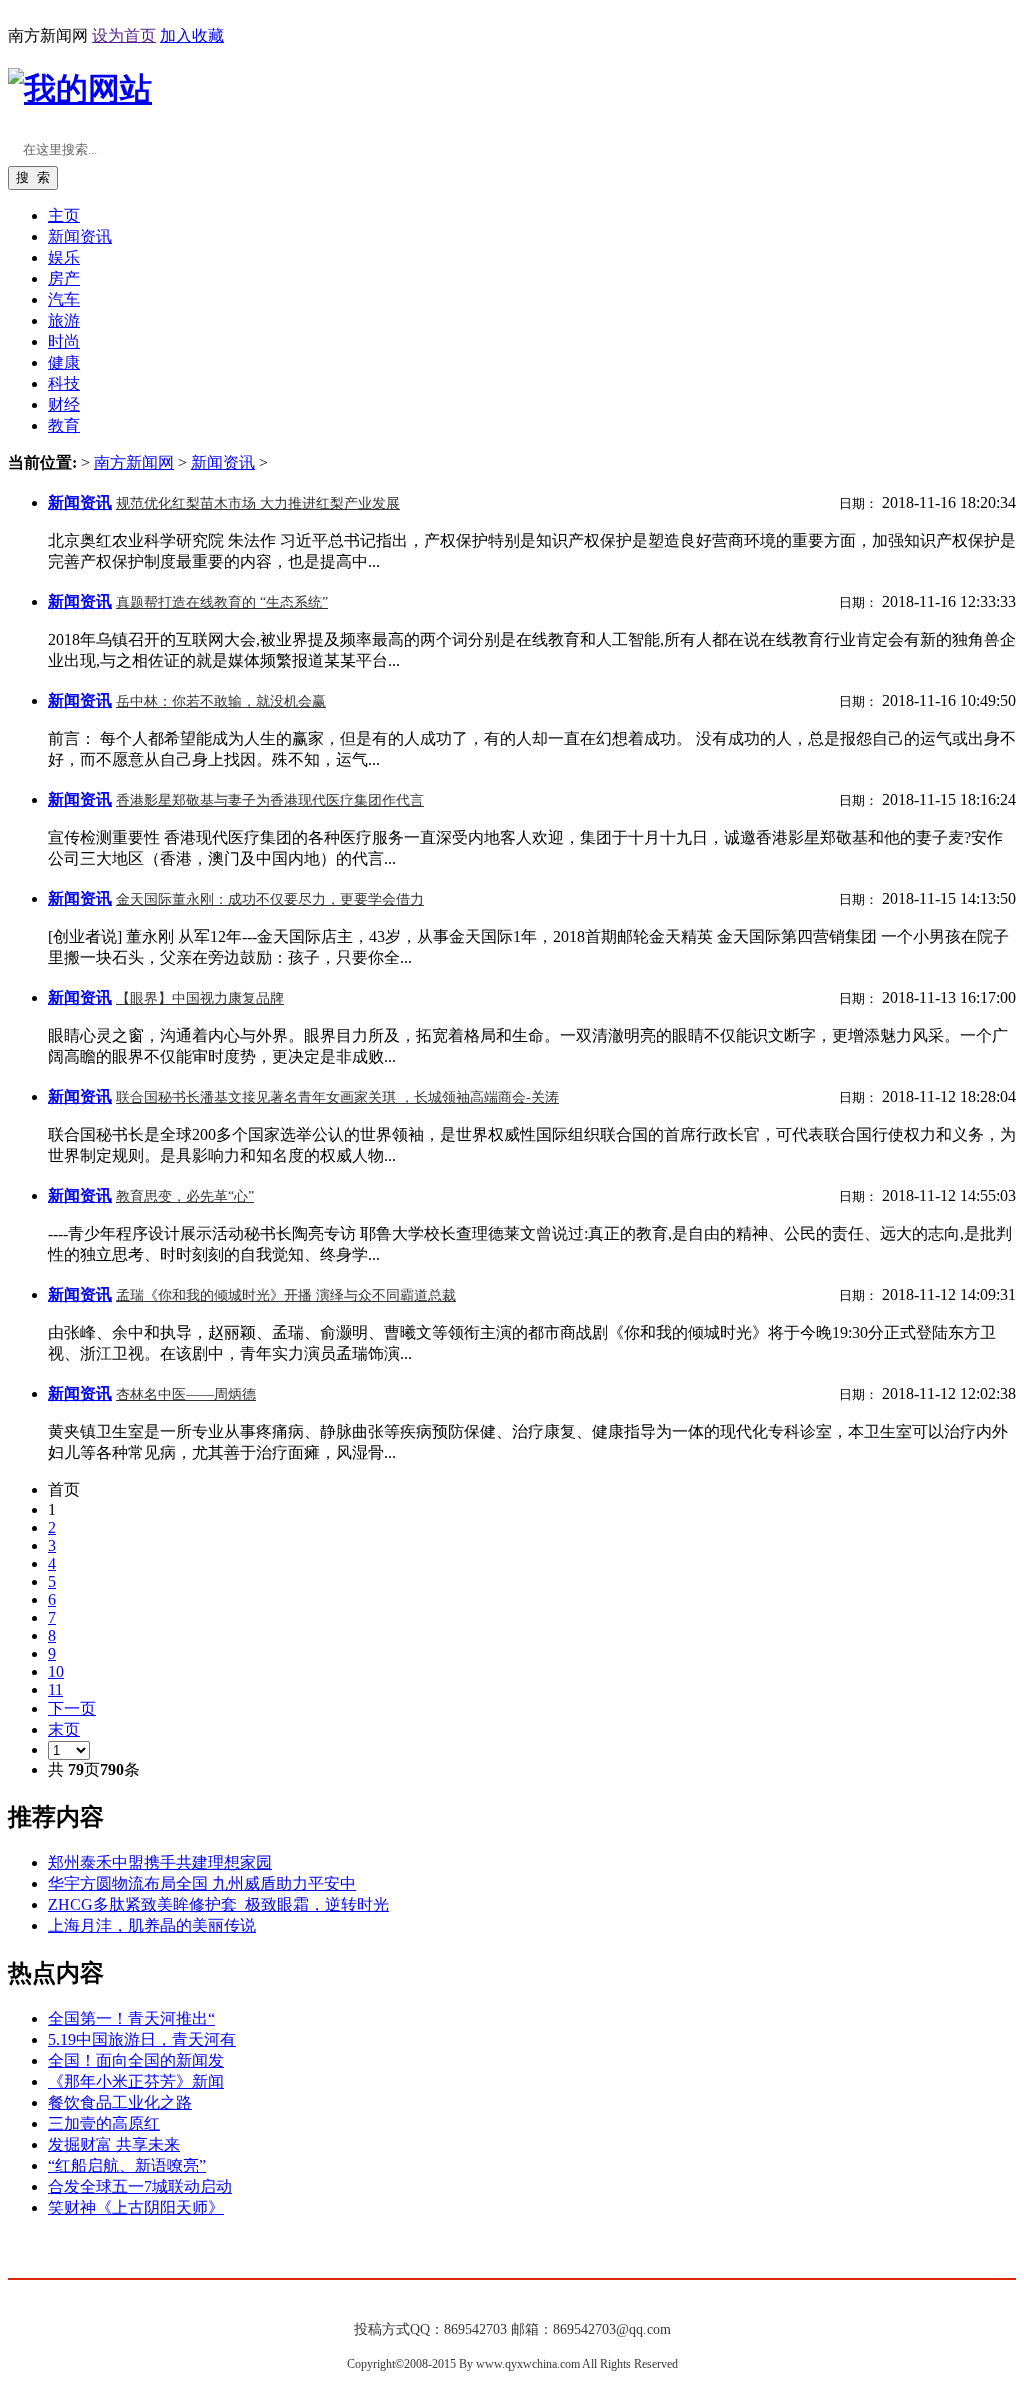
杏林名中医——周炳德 (186, 1394)
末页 (64, 1729)
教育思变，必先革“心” (185, 1196)
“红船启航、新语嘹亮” (127, 2165)
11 (55, 1689)
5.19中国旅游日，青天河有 (142, 2039)
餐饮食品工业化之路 (120, 2102)
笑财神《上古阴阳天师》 (136, 2207)
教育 (64, 425)
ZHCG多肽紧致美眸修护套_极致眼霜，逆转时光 (218, 1904)
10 (56, 1671)
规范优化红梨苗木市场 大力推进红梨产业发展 (258, 503)
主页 (64, 215)
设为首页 (124, 35)
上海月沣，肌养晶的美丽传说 (152, 1925)
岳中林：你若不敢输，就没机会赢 (221, 701)
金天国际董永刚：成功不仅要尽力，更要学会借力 (270, 899)
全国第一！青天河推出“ (131, 2018)
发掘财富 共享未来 (114, 2144)
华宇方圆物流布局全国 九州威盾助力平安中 (202, 1883)
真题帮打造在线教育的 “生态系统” (222, 602)
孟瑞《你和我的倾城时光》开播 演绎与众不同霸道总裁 (286, 1295)
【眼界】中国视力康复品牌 (200, 998)
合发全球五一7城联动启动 (140, 2186)
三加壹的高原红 (104, 2123)
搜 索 (33, 177)
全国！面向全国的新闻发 (136, 2060)
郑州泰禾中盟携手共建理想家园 (160, 1862)
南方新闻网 (134, 462)
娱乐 (64, 257)
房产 (64, 278)
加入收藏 (192, 35)
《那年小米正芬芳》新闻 (136, 2081)
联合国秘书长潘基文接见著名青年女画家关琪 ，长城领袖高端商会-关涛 (337, 1097)
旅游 (64, 320)
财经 (64, 404)
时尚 (64, 341)
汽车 (64, 299)
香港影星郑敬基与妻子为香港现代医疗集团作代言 (270, 800)
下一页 (72, 1708)
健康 (64, 362)
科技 (64, 383)
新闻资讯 (223, 462)
